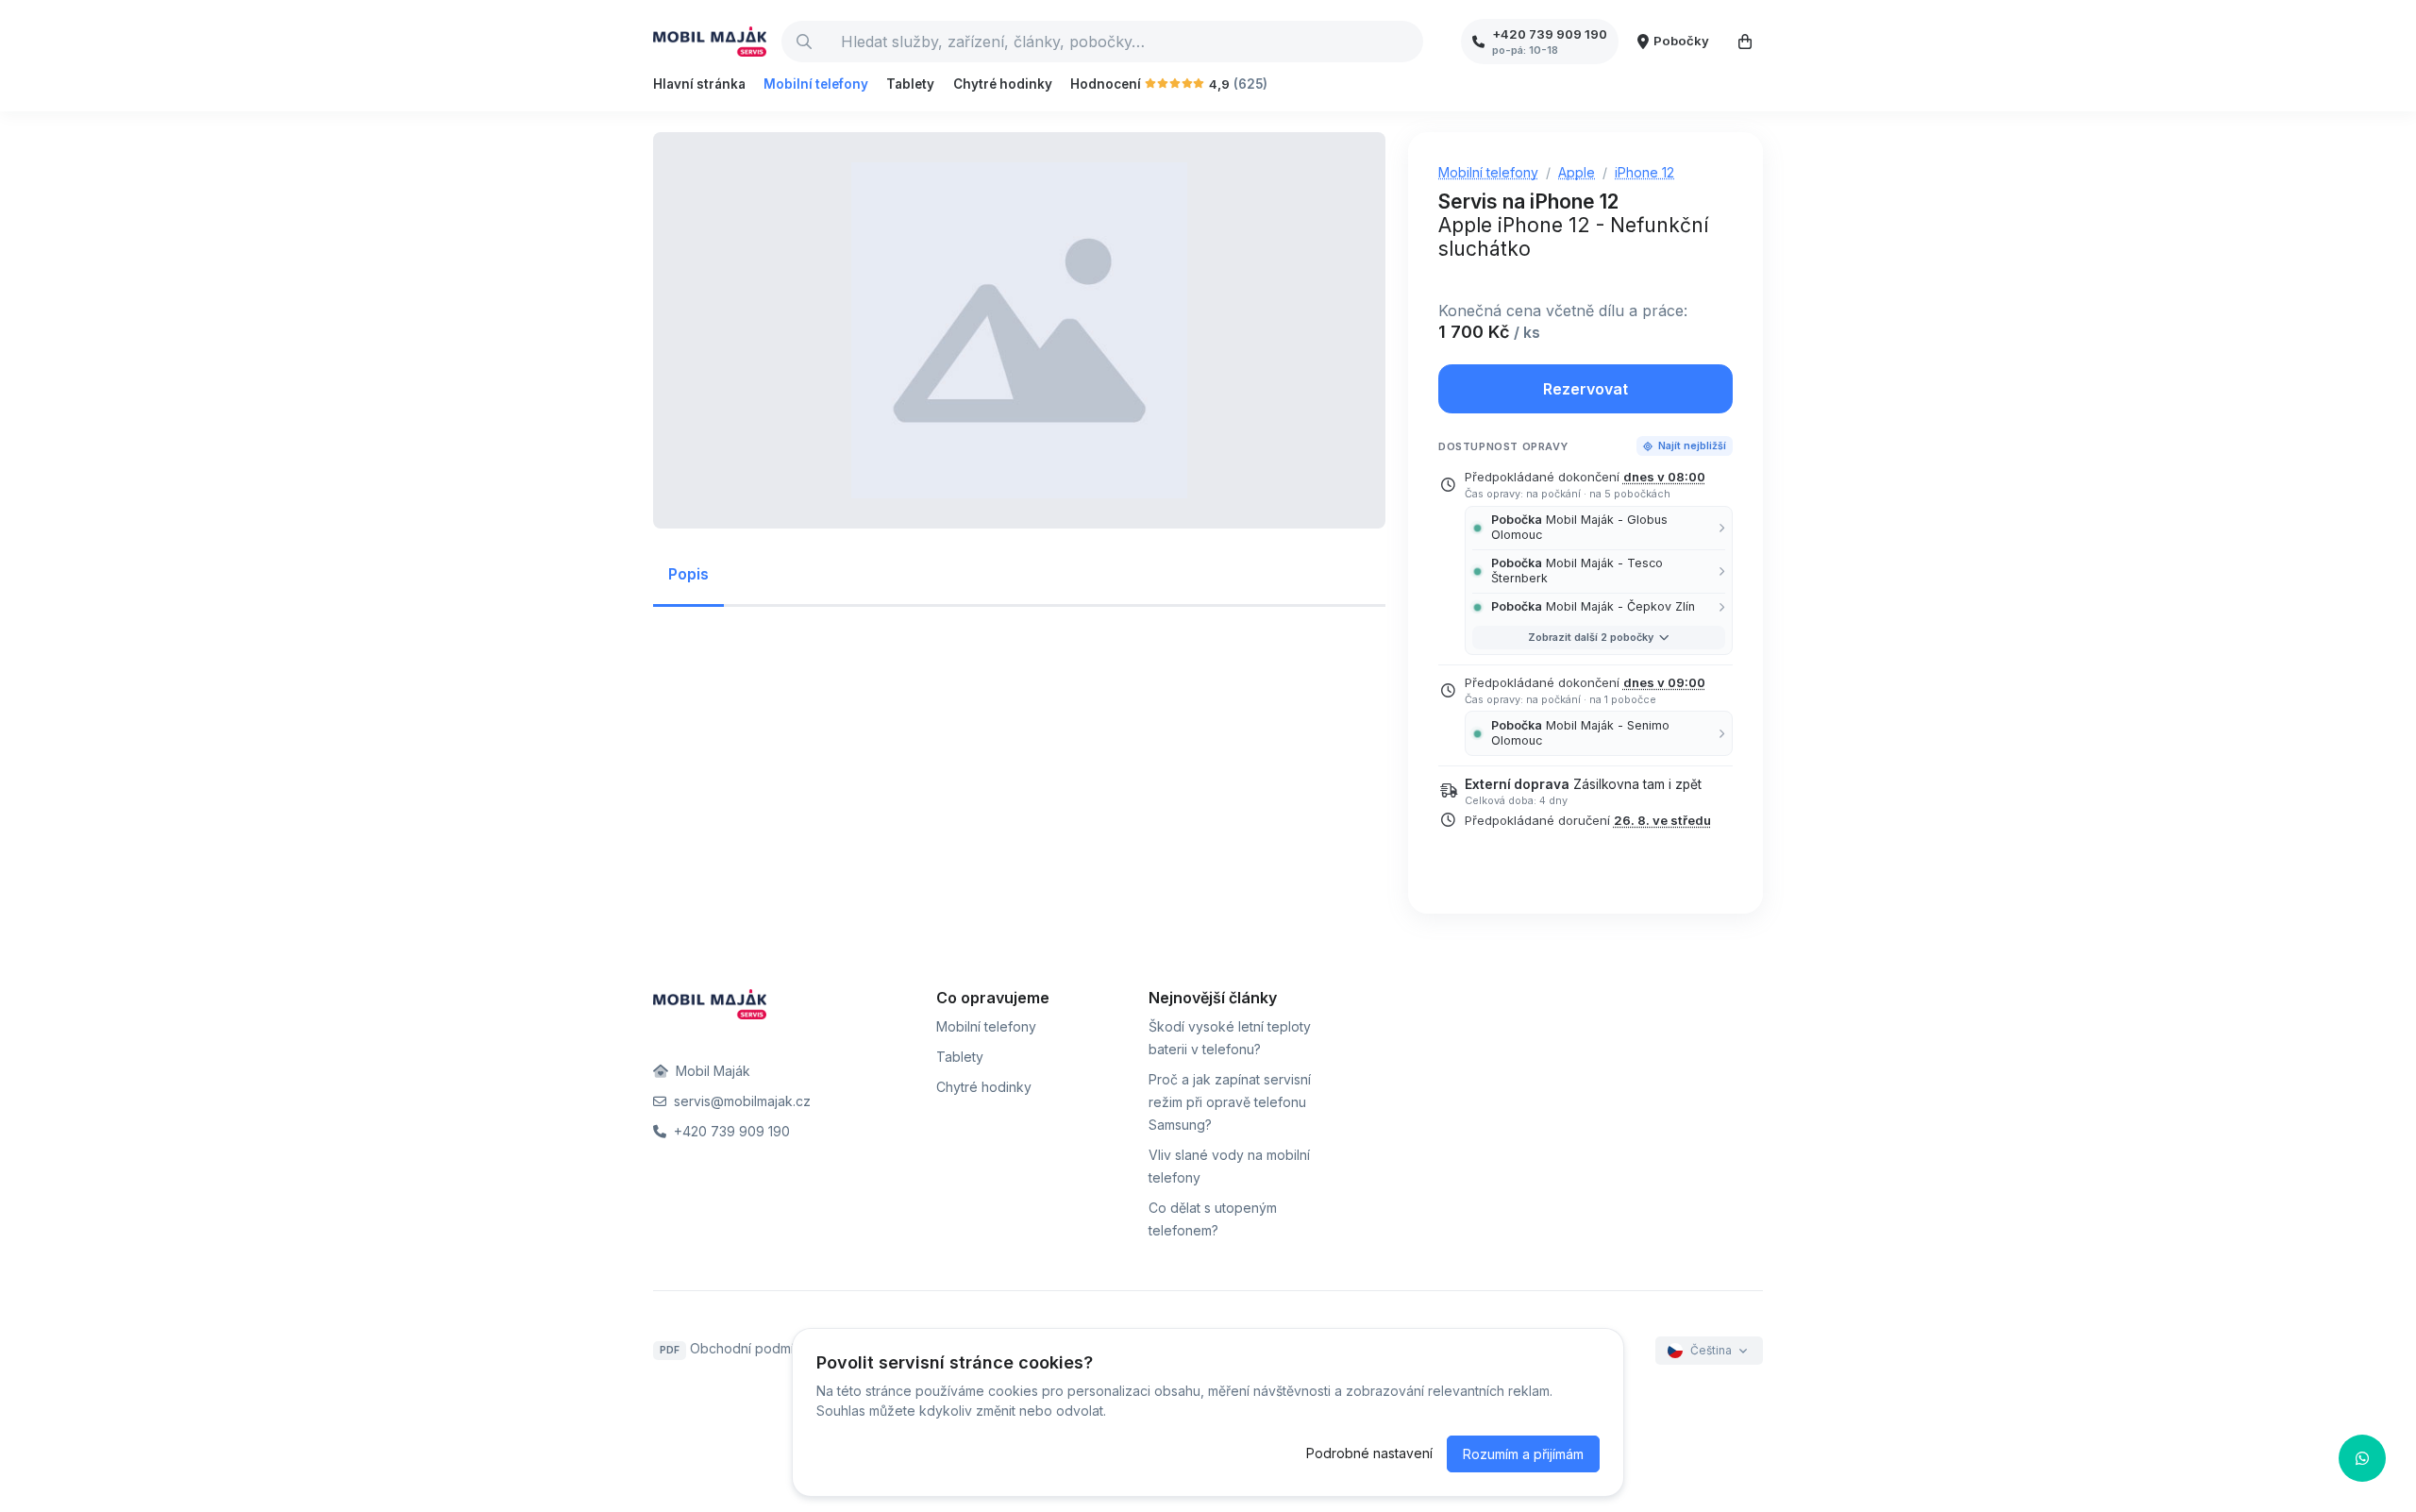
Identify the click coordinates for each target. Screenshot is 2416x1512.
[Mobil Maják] (710, 42)
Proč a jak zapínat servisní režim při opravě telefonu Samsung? (1230, 1102)
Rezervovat (1585, 389)
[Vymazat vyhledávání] (1408, 42)
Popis (688, 574)
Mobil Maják (711, 1071)
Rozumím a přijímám (1523, 1454)
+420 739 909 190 (730, 1131)
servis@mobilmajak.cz (740, 1101)
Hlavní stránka (699, 84)
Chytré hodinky (1003, 84)
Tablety (910, 84)
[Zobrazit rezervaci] (1745, 42)
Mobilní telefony (816, 84)
